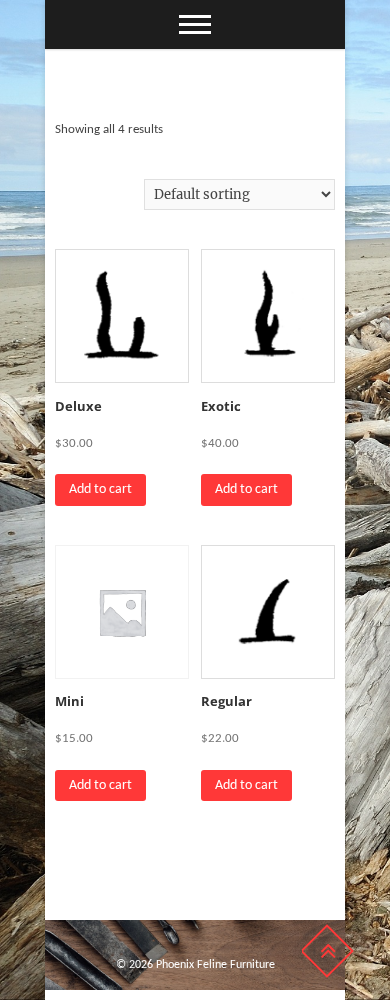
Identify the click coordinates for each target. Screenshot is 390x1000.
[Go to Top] (327, 951)
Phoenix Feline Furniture (215, 965)
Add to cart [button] (100, 489)
